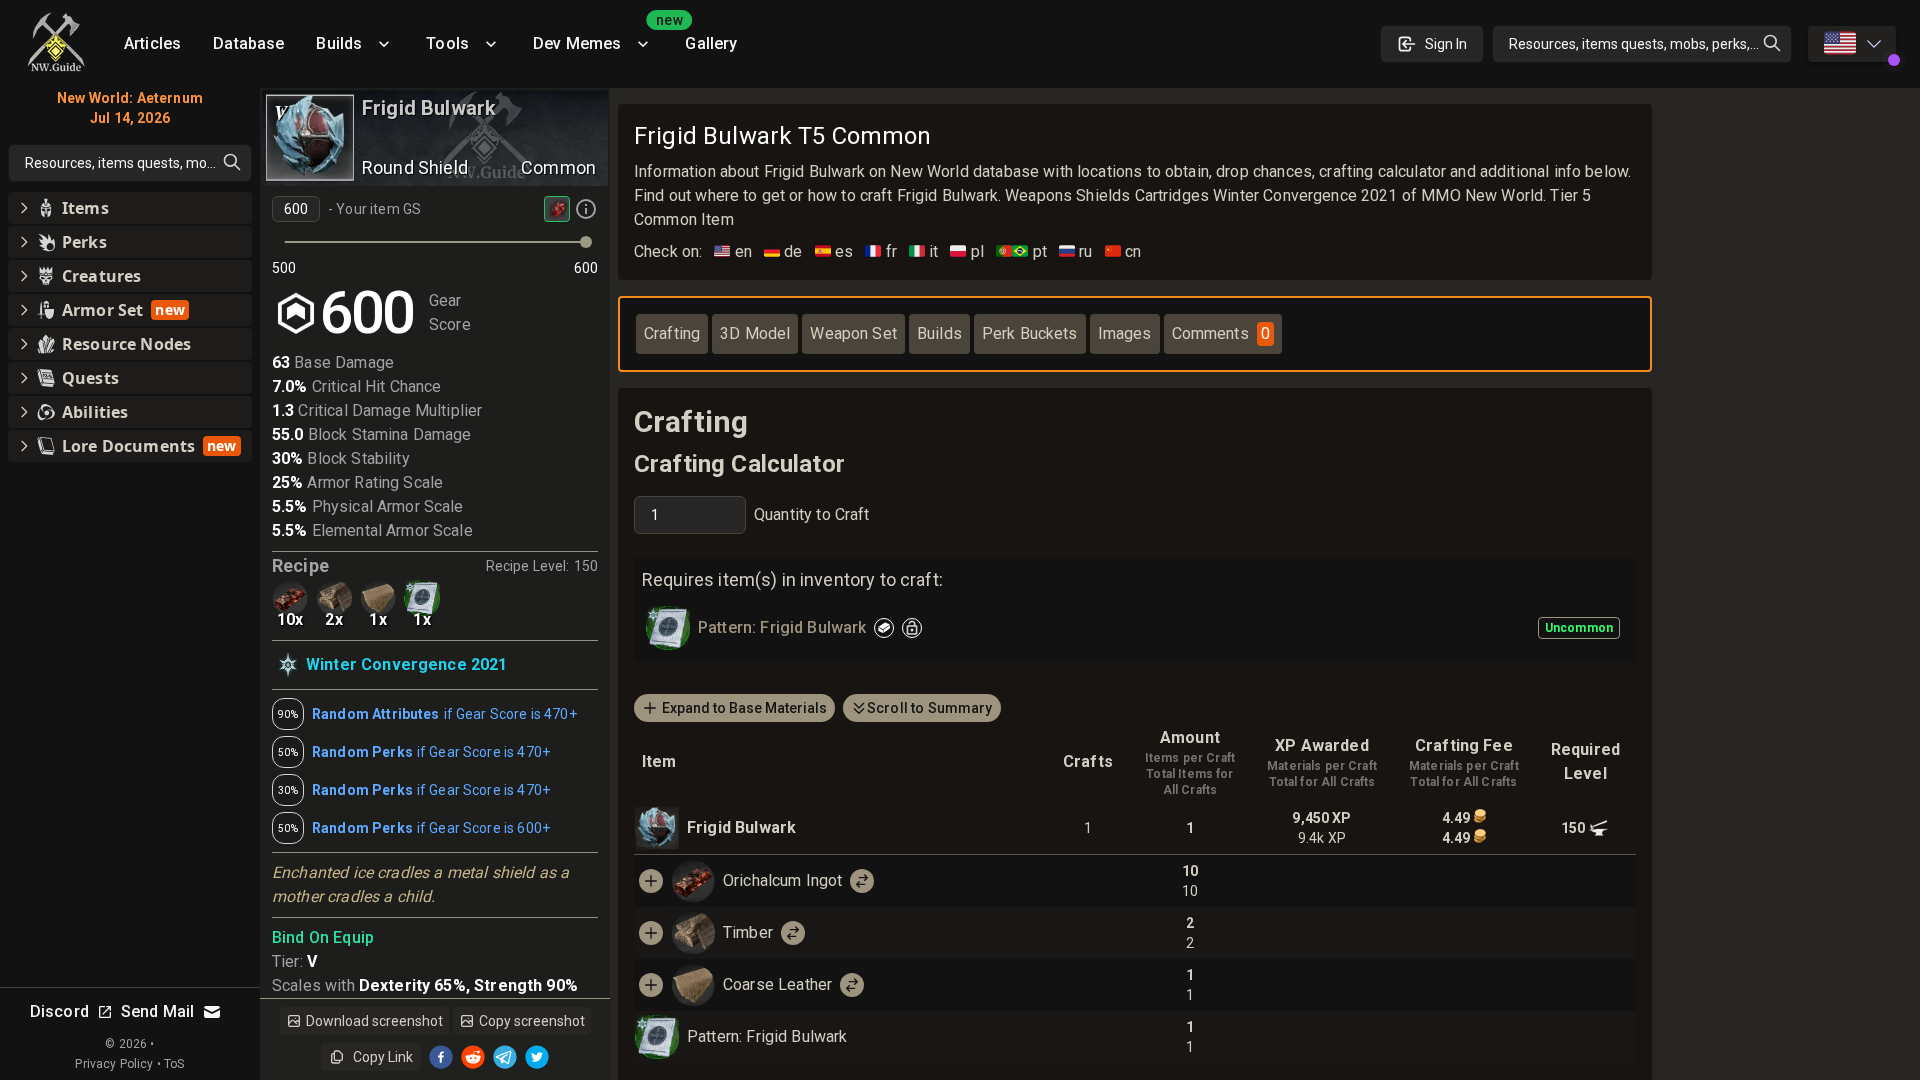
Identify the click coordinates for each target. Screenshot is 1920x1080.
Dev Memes (601, 36)
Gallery (711, 43)
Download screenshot (374, 1021)
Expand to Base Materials (744, 708)
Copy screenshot (532, 1021)
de (783, 251)
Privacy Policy (114, 1064)
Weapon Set (853, 333)
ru (1076, 251)
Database (248, 43)
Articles (152, 43)
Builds (339, 43)
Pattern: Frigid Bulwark (767, 1036)
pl (967, 251)
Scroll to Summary (930, 708)
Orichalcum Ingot (782, 880)
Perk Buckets (1030, 333)
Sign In (1446, 44)
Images (1125, 333)
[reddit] (473, 1057)
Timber (748, 932)
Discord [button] (59, 1011)
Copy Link (383, 1057)
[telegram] (505, 1057)
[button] (130, 208)
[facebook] (441, 1057)
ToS (174, 1064)
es (834, 251)
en (733, 251)
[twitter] (537, 1057)
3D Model (755, 333)
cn (1123, 251)
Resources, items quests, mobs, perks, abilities (1650, 44)
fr (881, 251)
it (924, 251)
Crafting (672, 333)
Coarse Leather (777, 984)
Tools (447, 43)
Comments (1221, 333)
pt (1021, 251)
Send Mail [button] (157, 1011)
